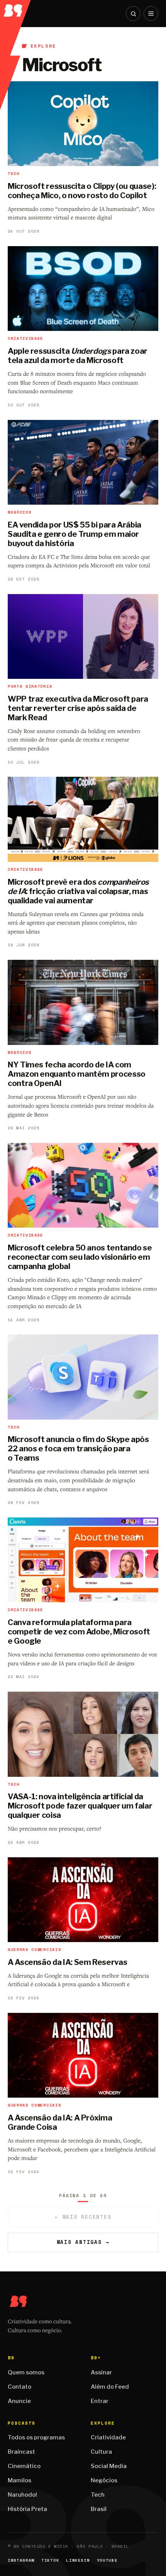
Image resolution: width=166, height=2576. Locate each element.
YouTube (107, 2560)
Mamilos (19, 2480)
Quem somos (26, 2372)
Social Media (109, 2466)
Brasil (99, 2509)
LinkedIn (78, 2560)
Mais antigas (83, 2242)
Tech (98, 2495)
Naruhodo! (22, 2495)
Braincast (21, 2452)
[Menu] (151, 14)
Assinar (101, 2372)
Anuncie (19, 2401)
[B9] (16, 8)
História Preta (27, 2509)
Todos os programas (36, 2437)
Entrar (100, 2401)
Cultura (101, 2452)
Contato (19, 2387)
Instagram (21, 2560)
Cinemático (24, 2466)
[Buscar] (133, 14)
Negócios (104, 2480)
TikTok (50, 2560)
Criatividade (108, 2437)
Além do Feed (110, 2387)
